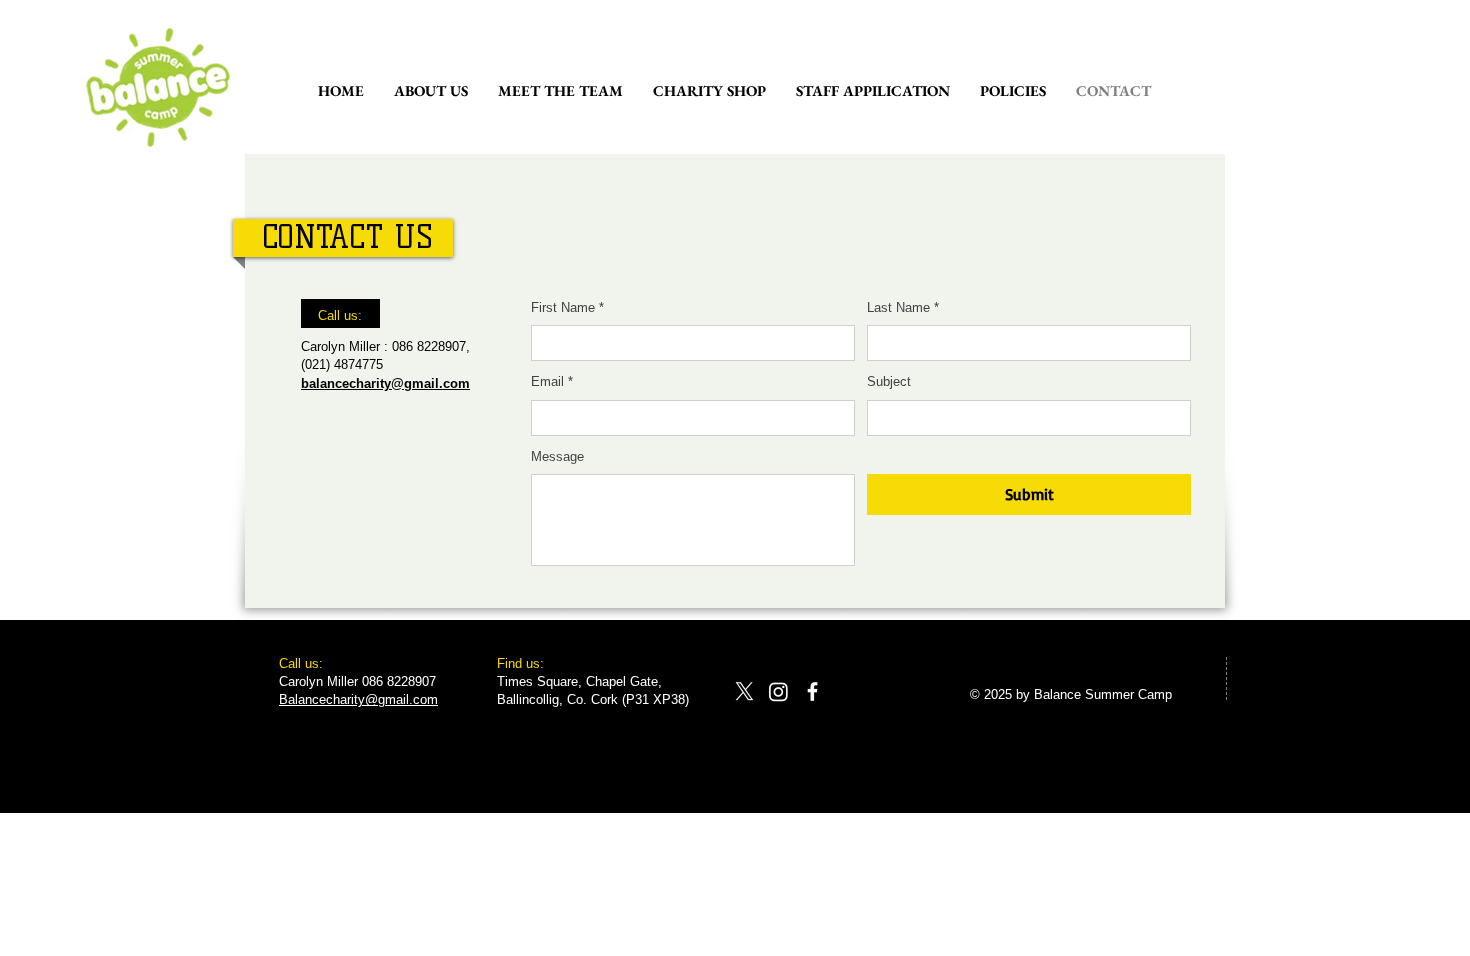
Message (557, 456)
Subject (889, 381)
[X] (744, 691)
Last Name (903, 307)
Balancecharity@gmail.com (358, 699)
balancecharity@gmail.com (385, 383)
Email (552, 381)
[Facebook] (812, 691)
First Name (567, 307)
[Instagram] (778, 691)
